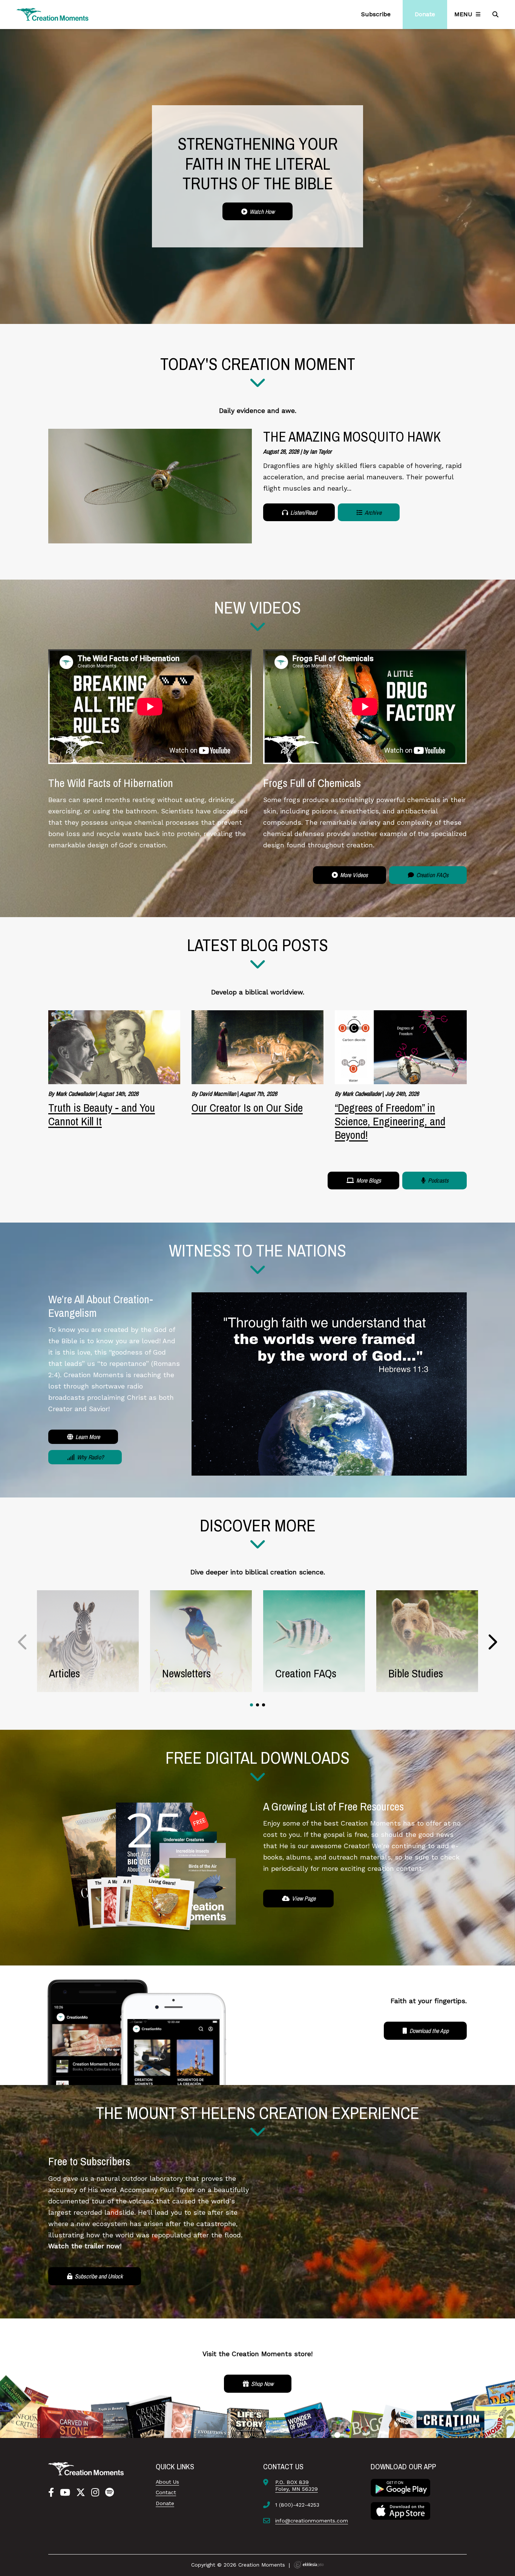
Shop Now (261, 2384)
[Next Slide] (492, 1642)
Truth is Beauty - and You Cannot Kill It (102, 1114)
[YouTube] (65, 2493)
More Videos (353, 875)
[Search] (496, 14)
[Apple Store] (400, 2510)
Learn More (87, 1437)
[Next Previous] (23, 1642)
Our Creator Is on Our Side (247, 1108)
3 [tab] (264, 1705)
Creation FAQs (432, 875)
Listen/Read (303, 512)
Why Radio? (90, 1457)
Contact (166, 2492)
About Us (167, 2482)
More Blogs (368, 1180)
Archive (372, 512)
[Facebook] (51, 2493)
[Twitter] (81, 2493)
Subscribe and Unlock (98, 2276)
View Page (303, 1898)
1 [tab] (251, 1705)
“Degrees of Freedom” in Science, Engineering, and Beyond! (390, 1121)
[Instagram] (95, 2493)
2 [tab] (257, 1705)
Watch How (261, 212)
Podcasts (438, 1180)
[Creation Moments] (53, 15)
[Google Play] (400, 2487)
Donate (165, 2503)
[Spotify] (110, 2493)
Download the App (428, 2031)
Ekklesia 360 (309, 2565)
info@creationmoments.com (312, 2521)
